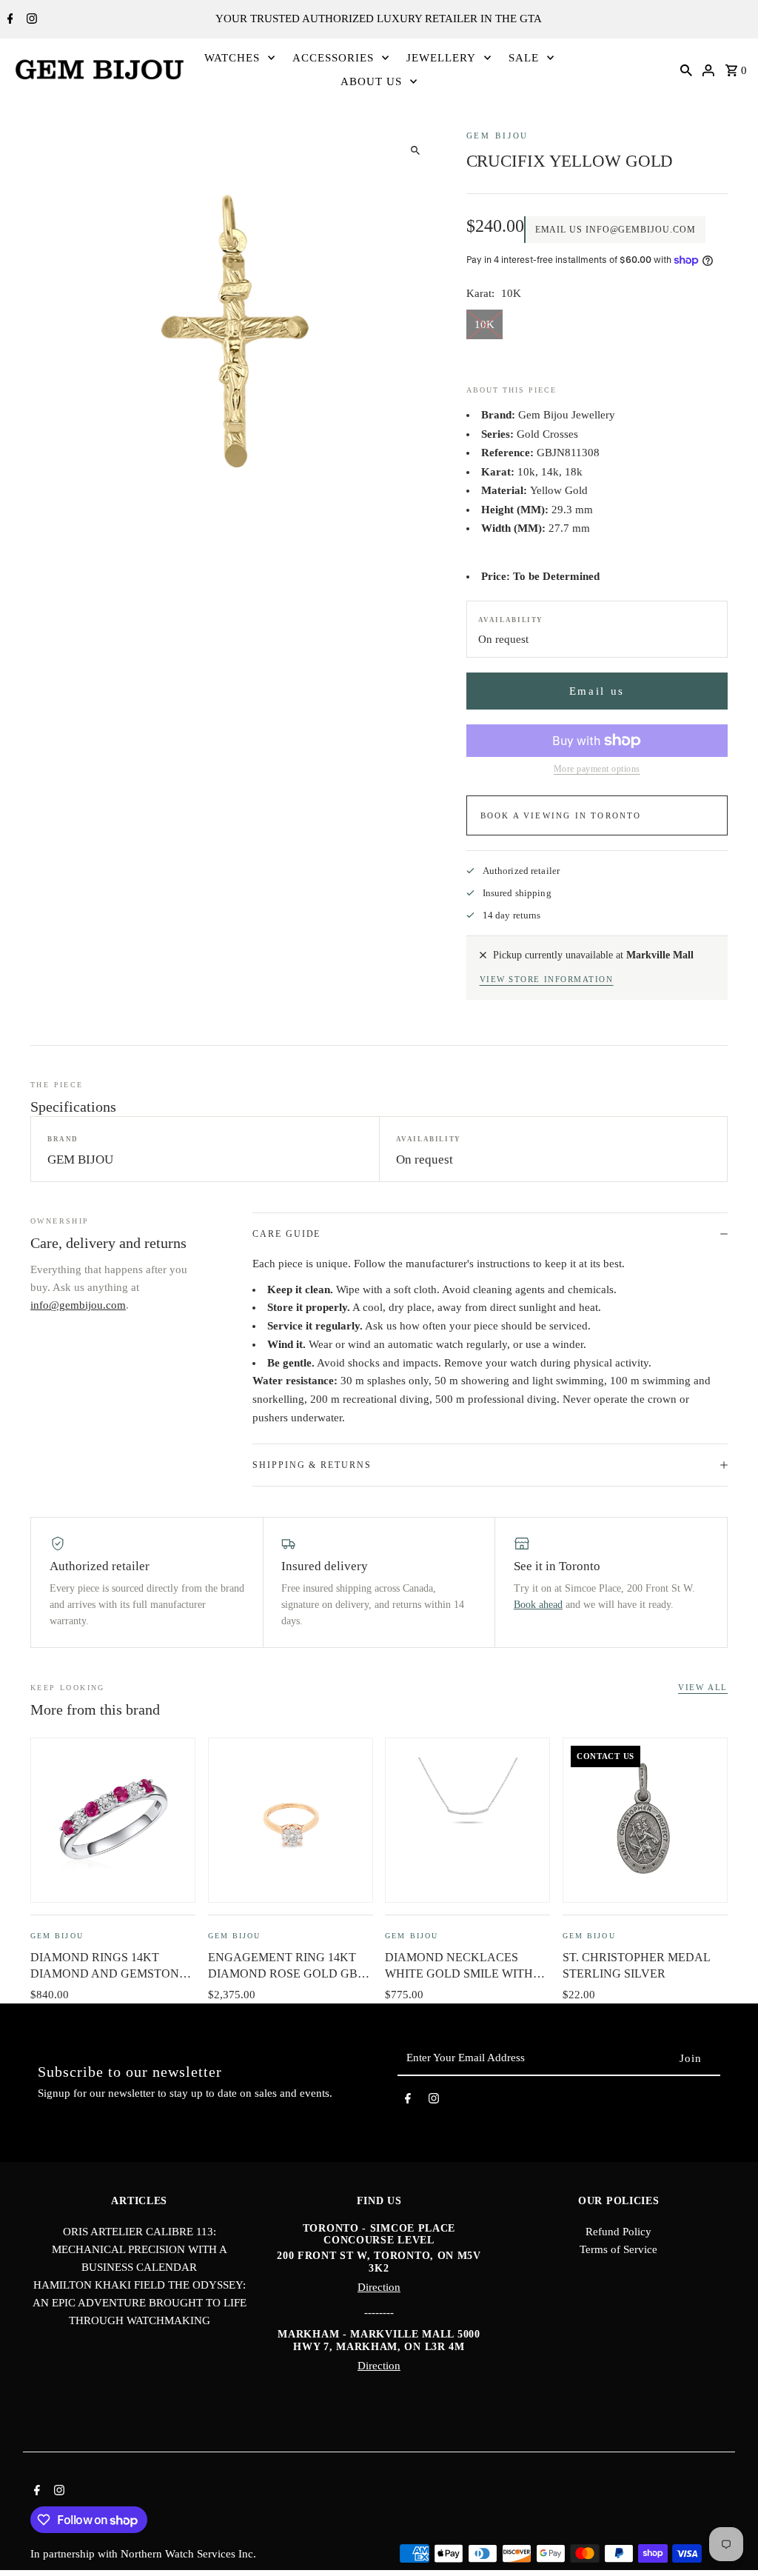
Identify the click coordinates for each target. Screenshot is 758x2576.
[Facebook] (9, 20)
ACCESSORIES (333, 58)
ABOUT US (371, 81)
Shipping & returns (312, 1465)
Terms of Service (618, 2249)
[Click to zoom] (416, 151)
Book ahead (538, 1605)
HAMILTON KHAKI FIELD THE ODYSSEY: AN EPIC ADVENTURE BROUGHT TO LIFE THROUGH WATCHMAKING (140, 2303)
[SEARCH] (686, 69)
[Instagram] (30, 20)
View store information (547, 979)
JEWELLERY (441, 58)
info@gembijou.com (78, 1305)
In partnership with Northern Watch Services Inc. (143, 2554)
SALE (524, 58)
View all (703, 1687)
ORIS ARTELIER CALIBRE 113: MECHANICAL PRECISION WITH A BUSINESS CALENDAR (140, 2249)
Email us (597, 691)
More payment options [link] (597, 769)
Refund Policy (618, 2232)
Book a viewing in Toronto (561, 815)
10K (484, 324)
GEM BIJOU (498, 136)
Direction (379, 2287)
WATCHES (232, 58)
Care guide (286, 1234)
